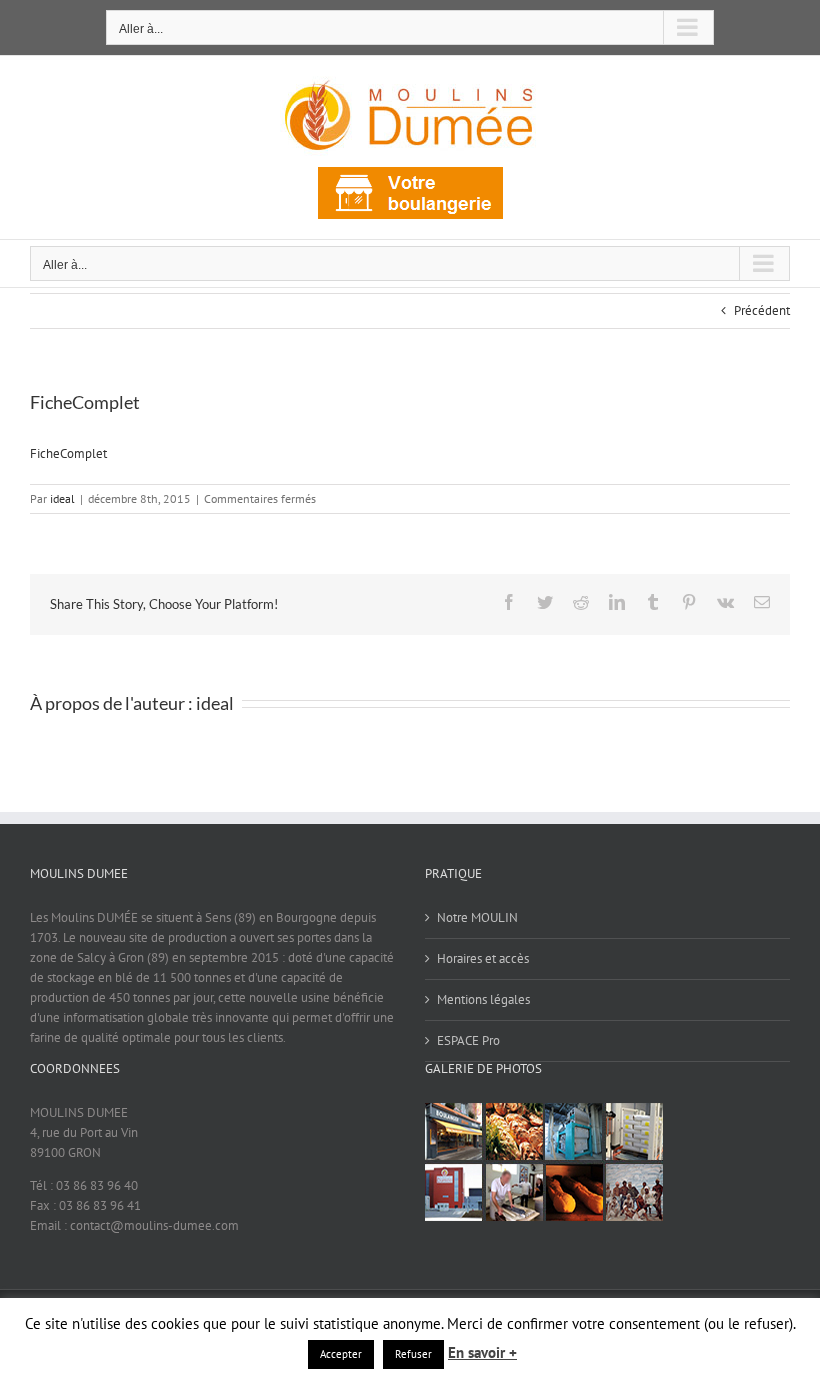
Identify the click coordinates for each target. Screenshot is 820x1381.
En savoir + (482, 1352)
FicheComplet (68, 453)
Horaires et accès (483, 958)
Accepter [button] (341, 1354)
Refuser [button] (413, 1354)
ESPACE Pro (468, 1040)
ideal (62, 498)
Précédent (762, 310)
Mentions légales (483, 999)
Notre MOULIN (477, 917)
